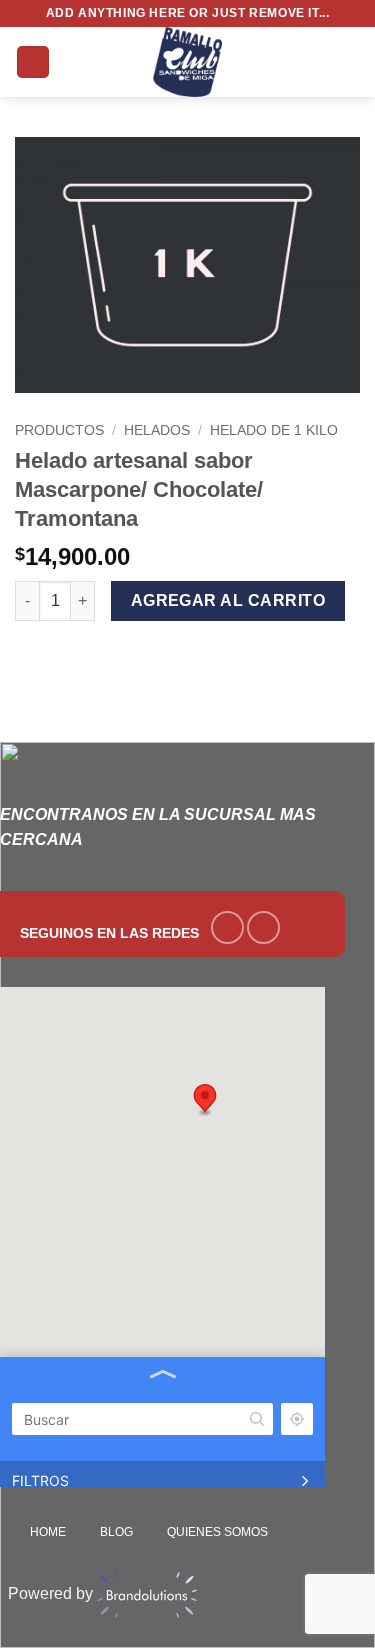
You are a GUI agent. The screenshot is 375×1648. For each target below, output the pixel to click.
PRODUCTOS (59, 430)
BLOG (116, 1532)
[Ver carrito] (350, 62)
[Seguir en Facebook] (227, 927)
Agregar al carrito (228, 600)
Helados (157, 430)
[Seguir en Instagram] (263, 927)
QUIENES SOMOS (217, 1532)
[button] (33, 62)
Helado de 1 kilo (274, 430)
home (48, 1532)
